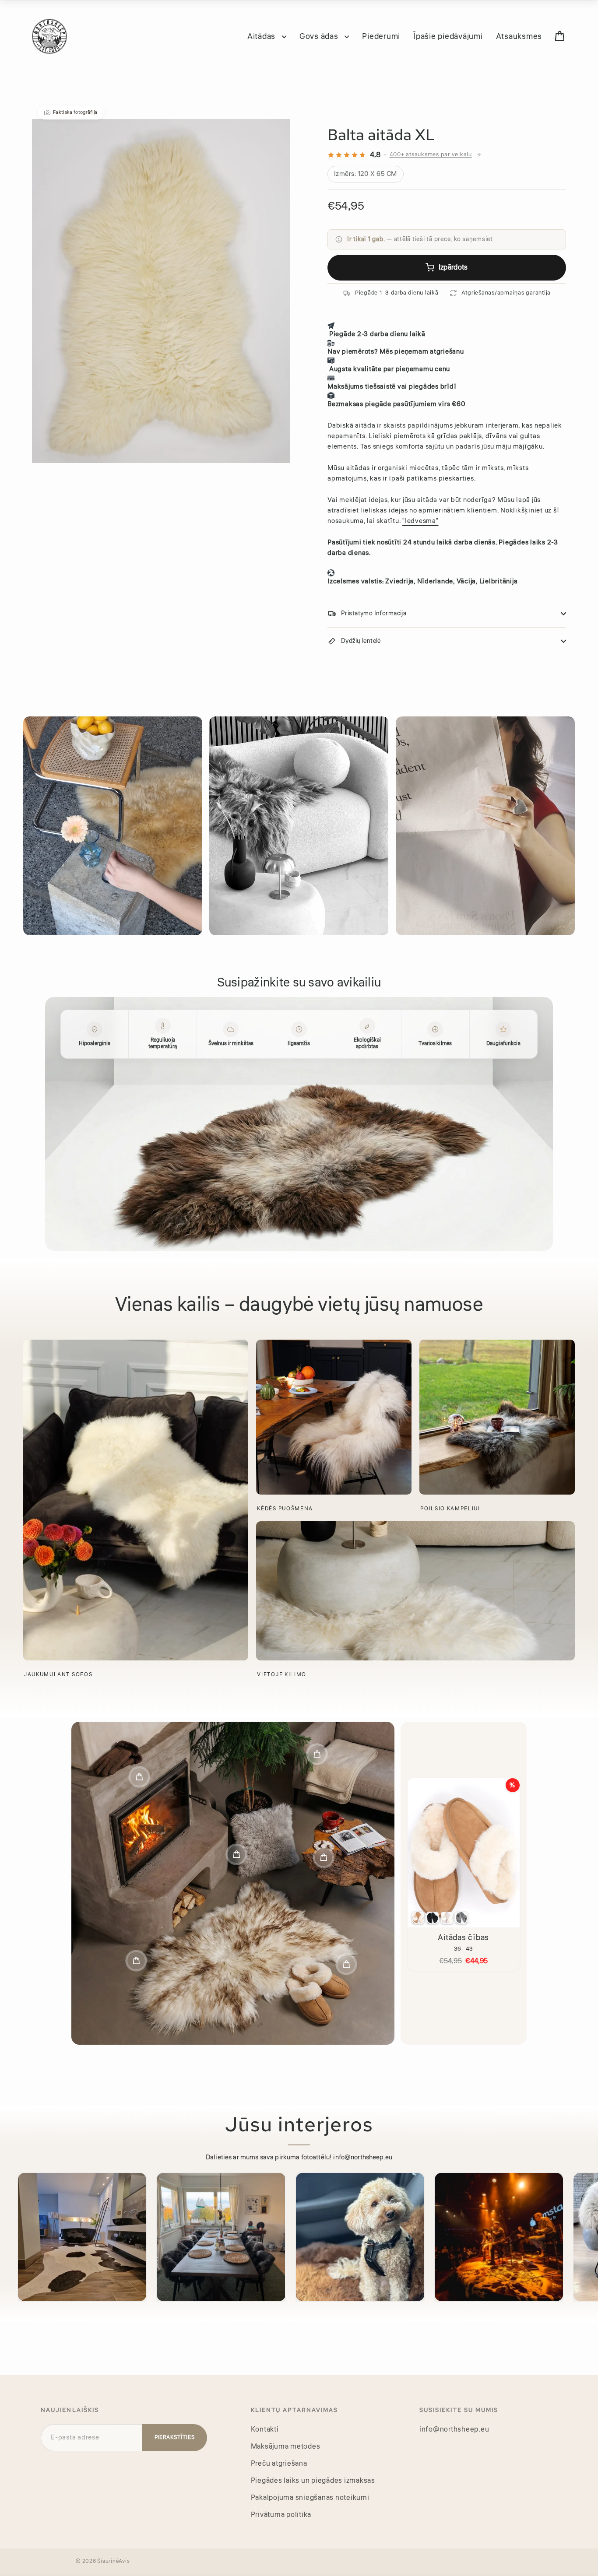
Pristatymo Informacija (374, 614)
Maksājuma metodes (286, 2446)
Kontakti (265, 2429)
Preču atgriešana (279, 2464)
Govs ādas (320, 36)
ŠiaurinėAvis (113, 2561)
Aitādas (262, 36)
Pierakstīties (175, 2437)
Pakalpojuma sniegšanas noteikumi (310, 2498)
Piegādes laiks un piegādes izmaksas (313, 2481)
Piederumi (381, 36)
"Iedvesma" (420, 521)
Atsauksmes (519, 36)
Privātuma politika (281, 2515)
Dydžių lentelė (361, 641)
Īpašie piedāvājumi (448, 36)
